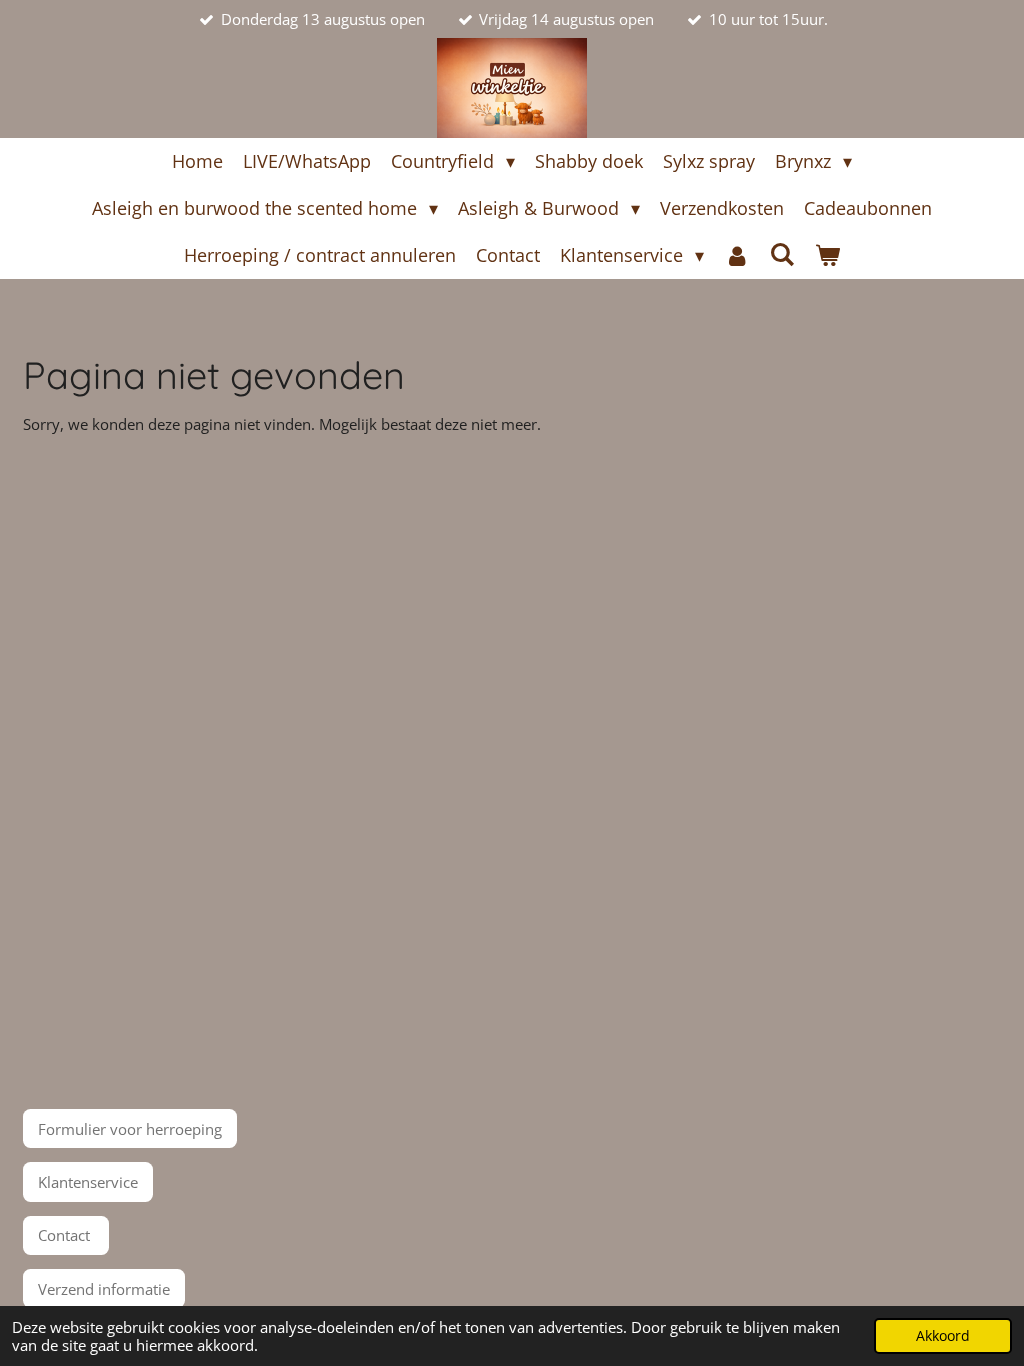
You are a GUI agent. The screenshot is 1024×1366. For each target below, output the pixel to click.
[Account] (736, 255)
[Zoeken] (782, 254)
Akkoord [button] (943, 1336)
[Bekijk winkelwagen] (827, 255)
